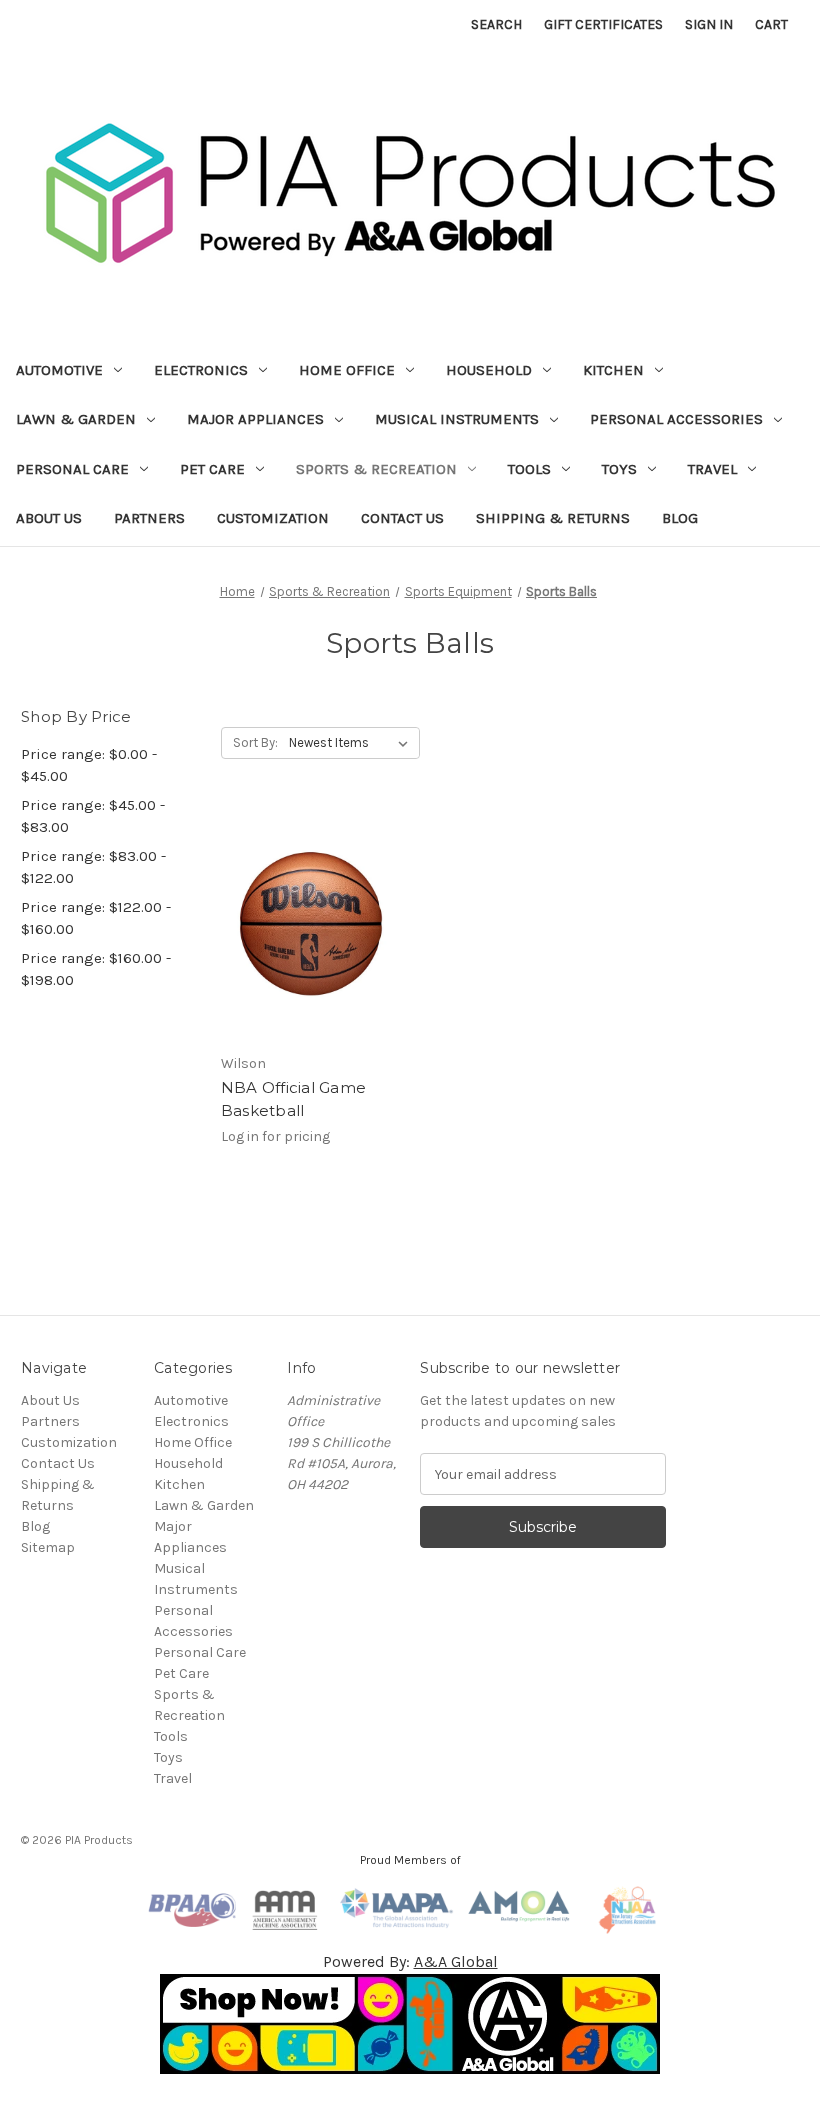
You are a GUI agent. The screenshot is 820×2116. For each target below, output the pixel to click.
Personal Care (72, 469)
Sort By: (255, 742)
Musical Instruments (457, 419)
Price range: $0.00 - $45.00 (89, 765)
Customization (273, 518)
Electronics (201, 370)
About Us (49, 518)
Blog (680, 518)
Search (496, 24)
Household (489, 370)
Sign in (709, 24)
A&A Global (456, 1961)
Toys (619, 469)
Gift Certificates (603, 24)
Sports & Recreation (376, 469)
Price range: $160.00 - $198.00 (96, 969)
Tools (529, 469)
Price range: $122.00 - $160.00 (96, 918)
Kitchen (613, 370)
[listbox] (352, 743)
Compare (304, 943)
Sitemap (48, 1547)
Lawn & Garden (76, 419)
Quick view (307, 907)
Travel (712, 469)
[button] (410, 2024)
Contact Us (402, 518)
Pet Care (212, 469)
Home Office (347, 370)
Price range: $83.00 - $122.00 (93, 867)
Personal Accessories (676, 419)
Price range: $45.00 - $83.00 (93, 816)
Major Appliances (255, 419)
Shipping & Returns (553, 518)
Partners (149, 518)
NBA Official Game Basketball (293, 1099)
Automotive (59, 370)
